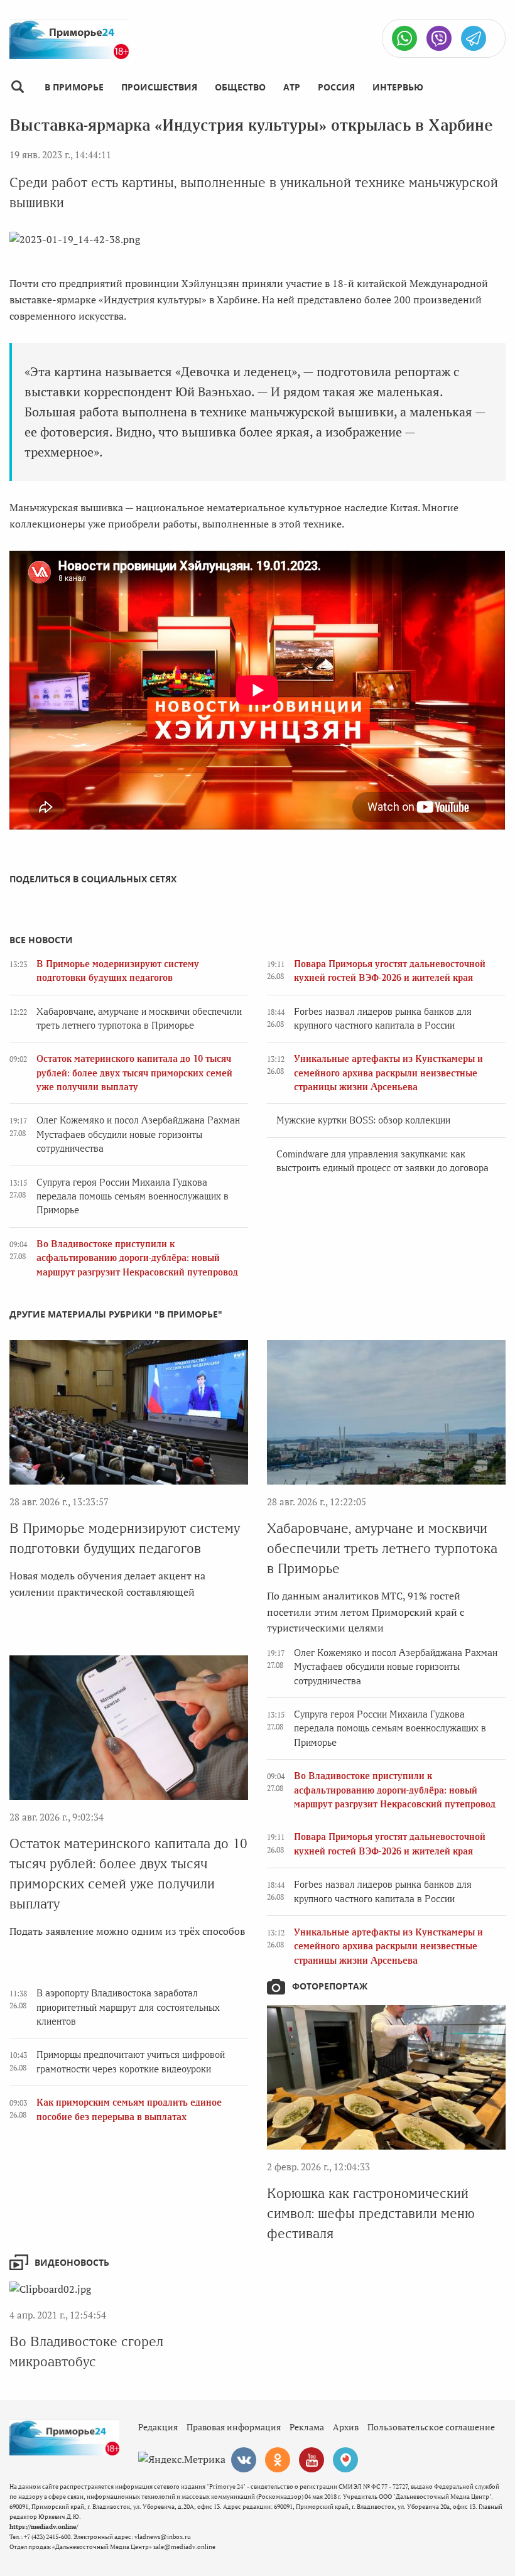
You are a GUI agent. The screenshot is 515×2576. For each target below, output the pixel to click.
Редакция (158, 2427)
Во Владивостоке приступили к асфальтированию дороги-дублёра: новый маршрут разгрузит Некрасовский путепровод (137, 1258)
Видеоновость (72, 2262)
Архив (346, 2427)
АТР (292, 87)
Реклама (307, 2427)
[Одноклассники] (278, 2460)
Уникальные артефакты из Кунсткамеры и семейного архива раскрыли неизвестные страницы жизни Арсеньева (388, 1073)
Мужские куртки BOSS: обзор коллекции (363, 1120)
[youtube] (312, 2460)
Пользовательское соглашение (431, 2427)
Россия (336, 87)
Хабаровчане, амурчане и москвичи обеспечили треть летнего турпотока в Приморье (382, 1548)
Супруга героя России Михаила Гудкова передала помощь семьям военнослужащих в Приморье (133, 1197)
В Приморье (74, 87)
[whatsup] (404, 38)
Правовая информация (234, 2427)
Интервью (398, 87)
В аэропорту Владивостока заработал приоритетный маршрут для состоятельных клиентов (128, 2007)
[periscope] (345, 2460)
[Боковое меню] (17, 87)
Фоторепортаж (330, 1986)
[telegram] (474, 38)
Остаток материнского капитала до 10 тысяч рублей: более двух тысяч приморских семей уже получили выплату (134, 1073)
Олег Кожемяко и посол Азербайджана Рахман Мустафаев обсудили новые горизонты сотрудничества (138, 1134)
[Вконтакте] (244, 2460)
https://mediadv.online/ (44, 2527)
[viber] (439, 38)
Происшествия (159, 87)
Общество (240, 87)
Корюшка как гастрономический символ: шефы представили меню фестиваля (371, 2213)
